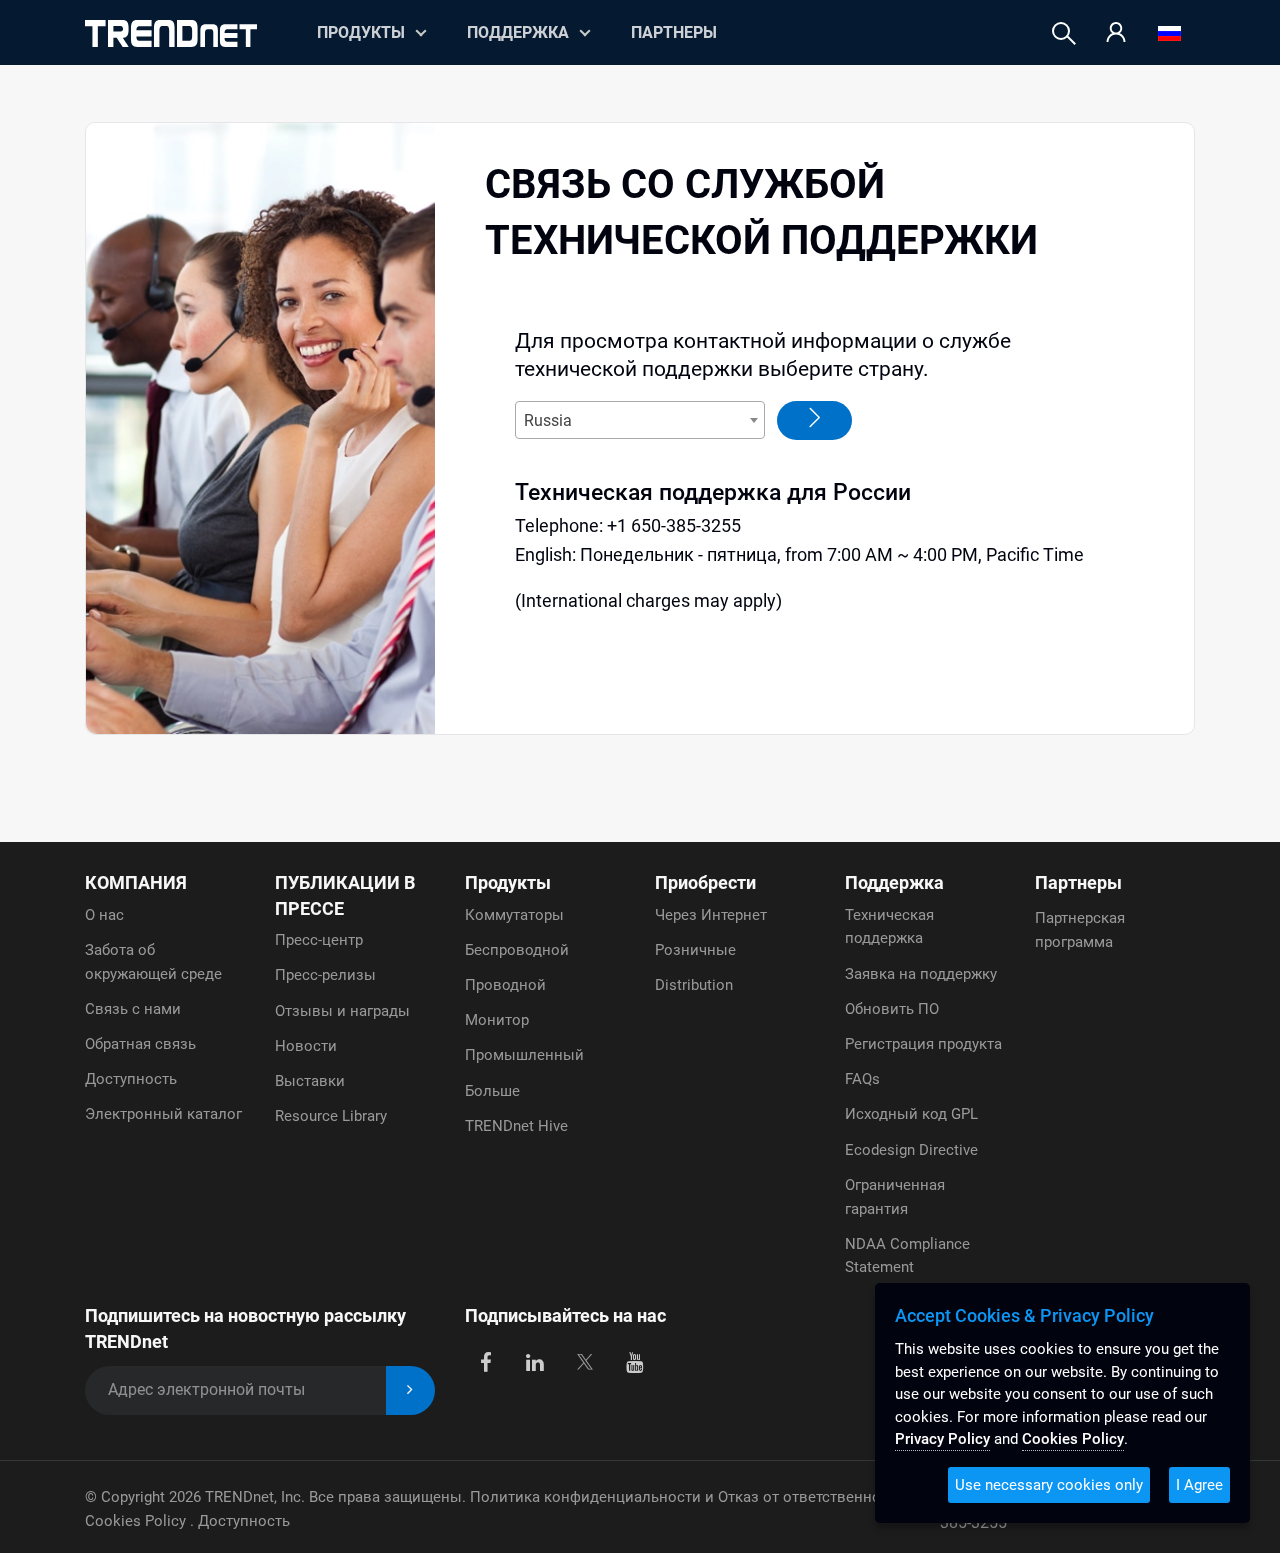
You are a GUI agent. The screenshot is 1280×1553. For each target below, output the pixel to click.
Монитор (497, 1020)
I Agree (1199, 1485)
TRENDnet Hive (516, 1126)
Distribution (694, 985)
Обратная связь (140, 1044)
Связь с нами (133, 1009)
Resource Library (331, 1116)
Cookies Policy (137, 1521)
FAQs (862, 1079)
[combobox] (640, 420)
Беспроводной (517, 950)
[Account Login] (1116, 33)
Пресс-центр (319, 940)
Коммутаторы (514, 915)
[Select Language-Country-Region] (1169, 33)
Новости (306, 1046)
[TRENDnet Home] (171, 33)
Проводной (505, 985)
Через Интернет (711, 915)
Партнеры (674, 32)
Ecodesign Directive (911, 1150)
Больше (492, 1091)
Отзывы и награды (342, 1011)
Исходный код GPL (911, 1114)
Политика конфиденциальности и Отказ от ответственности (687, 1497)
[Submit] (814, 420)
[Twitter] (584, 1360)
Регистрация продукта (923, 1044)
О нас (104, 915)
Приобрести (705, 882)
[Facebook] (485, 1360)
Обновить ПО (892, 1009)
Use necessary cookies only (1049, 1485)
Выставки (310, 1081)
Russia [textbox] (548, 420)
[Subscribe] (410, 1390)
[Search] (1064, 33)
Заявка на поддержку (921, 974)
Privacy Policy (942, 1439)
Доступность (131, 1079)
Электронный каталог (163, 1114)
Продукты (508, 882)
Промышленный (524, 1055)
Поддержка (518, 32)
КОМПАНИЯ (136, 882)
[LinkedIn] (535, 1360)
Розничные (695, 950)
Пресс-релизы (325, 975)
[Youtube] (634, 1360)
